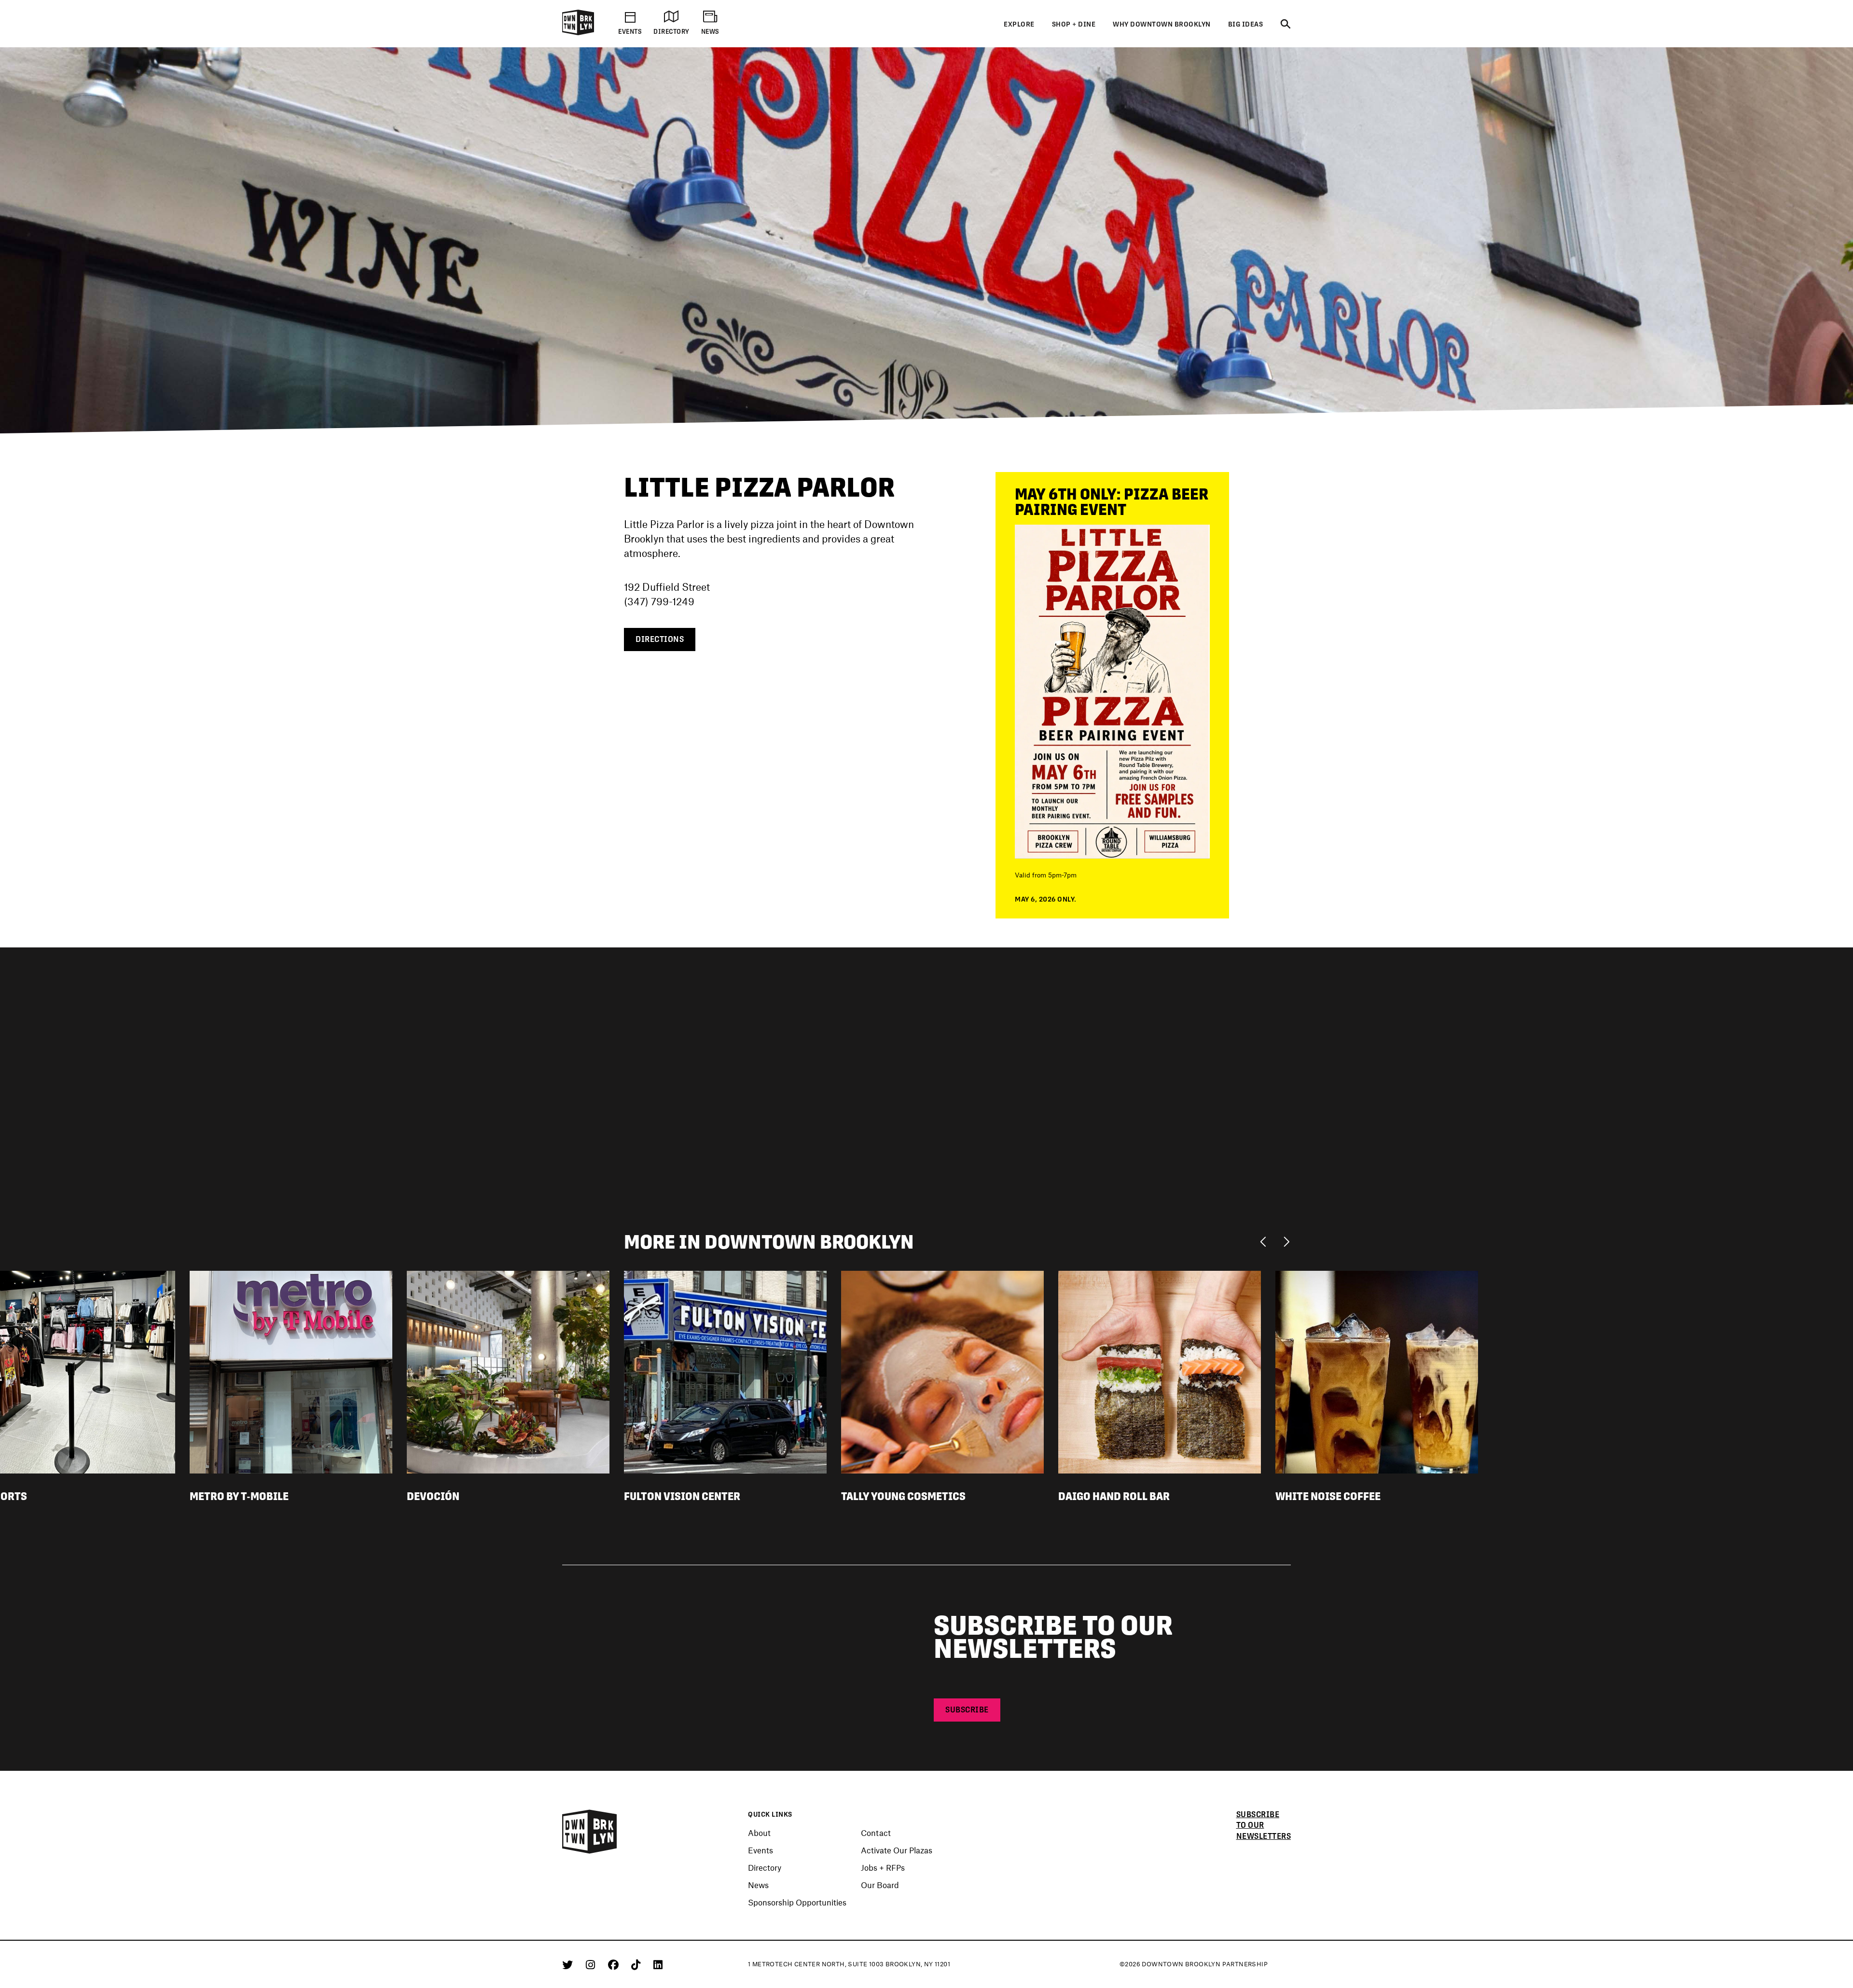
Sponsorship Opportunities (797, 1902)
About (759, 1833)
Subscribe (967, 1710)
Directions (660, 639)
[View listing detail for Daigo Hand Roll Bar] (1160, 1371)
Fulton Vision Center (682, 1496)
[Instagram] (592, 1964)
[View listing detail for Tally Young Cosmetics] (942, 1371)
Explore (1019, 24)
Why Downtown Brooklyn (1162, 24)
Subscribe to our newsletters (1264, 1826)
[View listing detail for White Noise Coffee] (1377, 1371)
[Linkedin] (658, 1964)
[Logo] (578, 33)
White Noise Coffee (1328, 1496)
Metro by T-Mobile (239, 1496)
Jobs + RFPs (883, 1867)
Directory (765, 1867)
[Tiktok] (637, 1964)
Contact (876, 1833)
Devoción (433, 1496)
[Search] (1286, 25)
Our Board (880, 1885)
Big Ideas (1246, 24)
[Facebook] (615, 1964)
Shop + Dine (1074, 24)
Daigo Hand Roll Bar (1114, 1496)
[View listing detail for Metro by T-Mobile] (291, 1371)
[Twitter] (569, 1964)
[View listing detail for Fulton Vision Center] (725, 1371)
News (758, 1885)
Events (761, 1850)
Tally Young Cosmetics (903, 1496)
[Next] (1286, 1241)
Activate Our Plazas (897, 1850)
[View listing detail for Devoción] (508, 1371)
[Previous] (1265, 1241)
